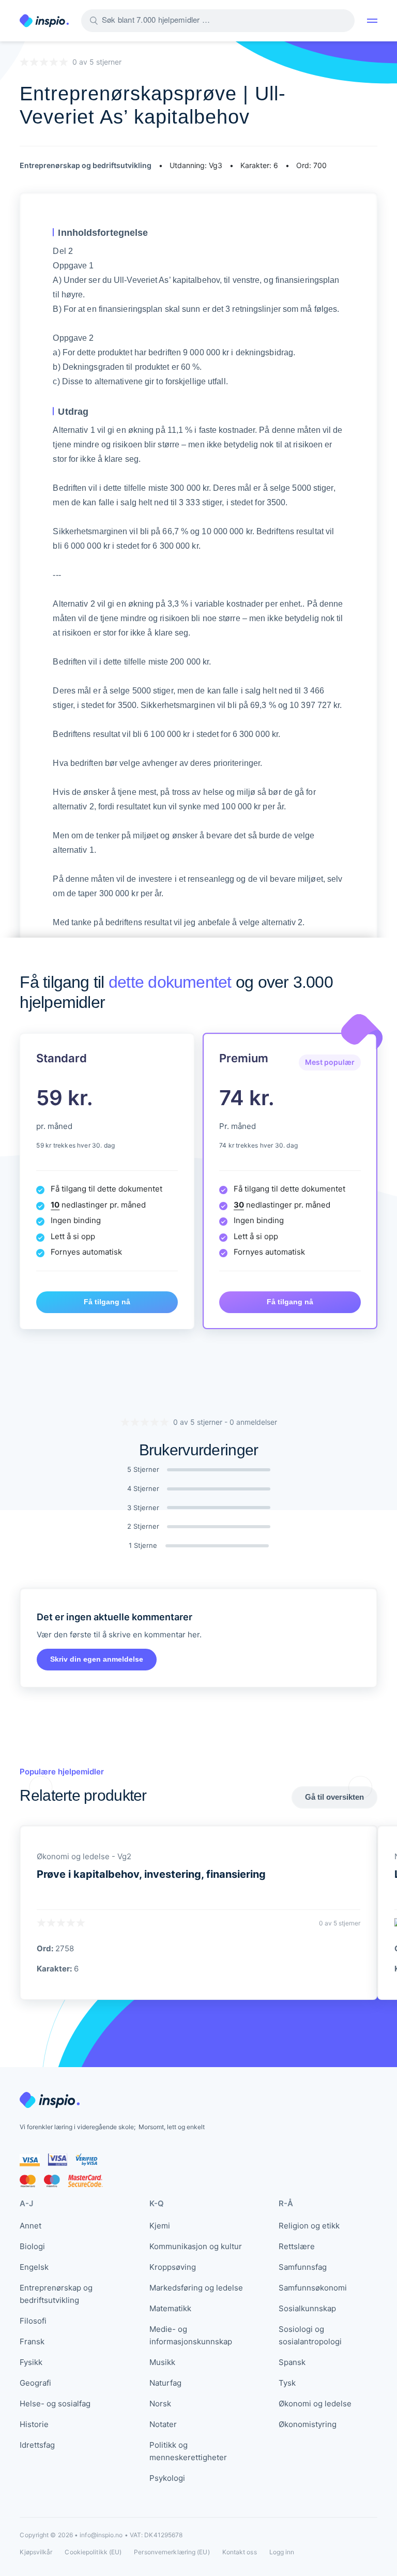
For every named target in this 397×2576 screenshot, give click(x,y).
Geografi (35, 2383)
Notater (163, 2424)
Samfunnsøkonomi (313, 2288)
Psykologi (167, 2478)
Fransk (32, 2341)
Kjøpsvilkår (36, 2552)
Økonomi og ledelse (315, 2404)
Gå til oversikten (334, 1797)
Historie (34, 2424)
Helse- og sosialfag (55, 2404)
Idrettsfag (37, 2445)
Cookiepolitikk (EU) (93, 2552)
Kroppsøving (173, 2267)
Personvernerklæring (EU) (172, 2552)
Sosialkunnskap (307, 2308)
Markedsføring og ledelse (196, 2288)
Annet (30, 2226)
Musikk (162, 2362)
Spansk (292, 2362)
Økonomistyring (308, 2424)
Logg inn (282, 2552)
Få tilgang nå (107, 1302)
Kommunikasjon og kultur (196, 2246)
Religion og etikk (309, 2226)
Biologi (32, 2246)
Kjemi (160, 2226)
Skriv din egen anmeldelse (97, 1659)
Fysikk (31, 2362)
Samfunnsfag (303, 2267)
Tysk (287, 2383)
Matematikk (170, 2308)
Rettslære (297, 2246)
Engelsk (34, 2267)
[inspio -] (44, 21)
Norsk (160, 2404)
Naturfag (165, 2383)
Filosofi (33, 2321)
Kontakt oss (240, 2552)
